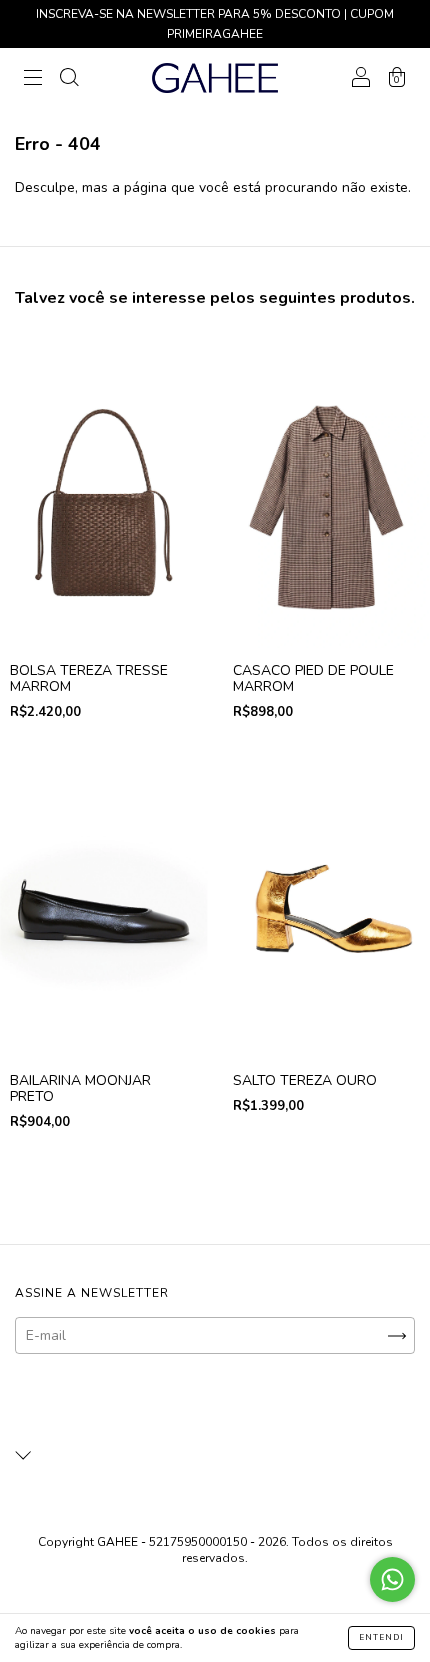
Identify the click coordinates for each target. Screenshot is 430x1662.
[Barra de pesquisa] (69, 79)
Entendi (381, 1637)
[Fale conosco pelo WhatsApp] (392, 1579)
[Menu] (33, 79)
